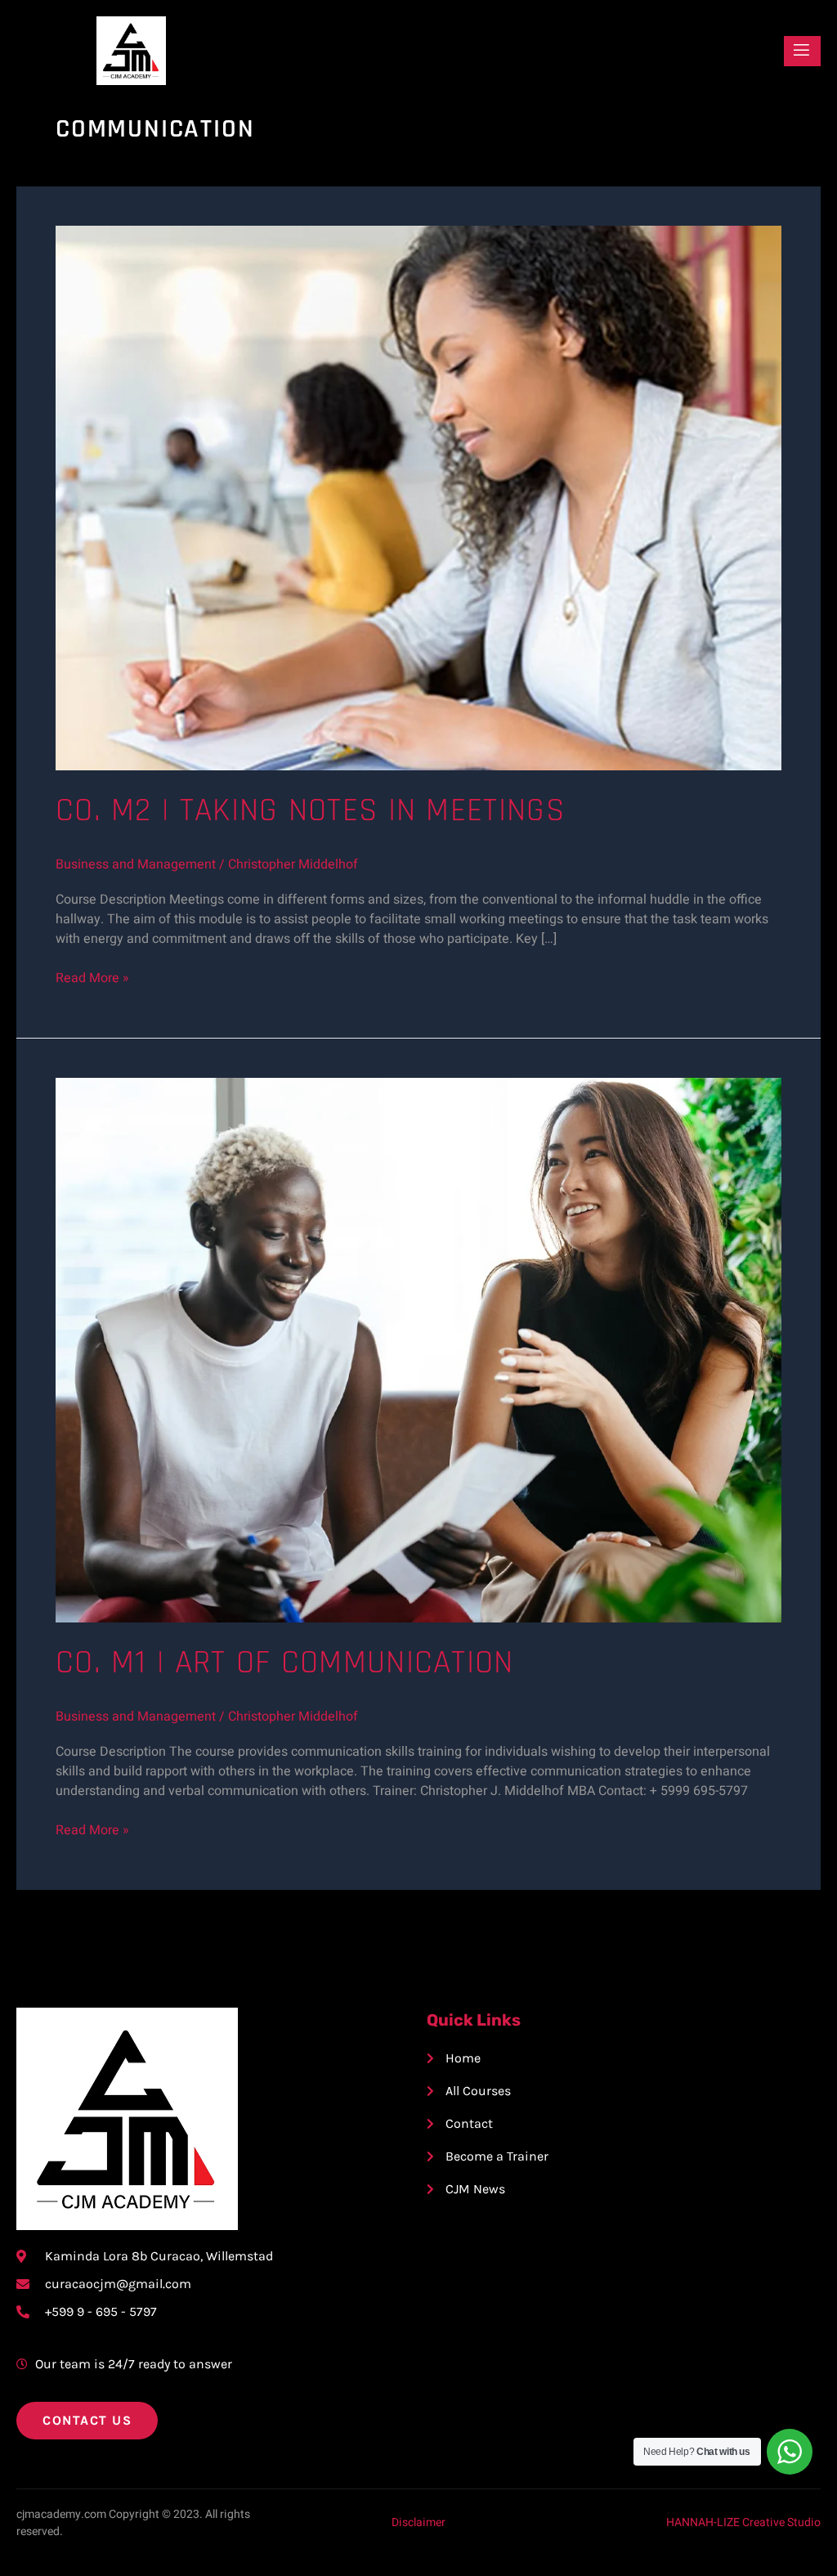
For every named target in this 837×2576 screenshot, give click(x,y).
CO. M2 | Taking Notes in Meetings (310, 811)
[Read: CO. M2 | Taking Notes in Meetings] (418, 497)
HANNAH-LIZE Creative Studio (743, 2522)
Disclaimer (418, 2522)
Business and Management (136, 864)
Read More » (92, 978)
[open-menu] (802, 51)
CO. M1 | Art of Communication (285, 1663)
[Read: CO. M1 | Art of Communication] (418, 1349)
